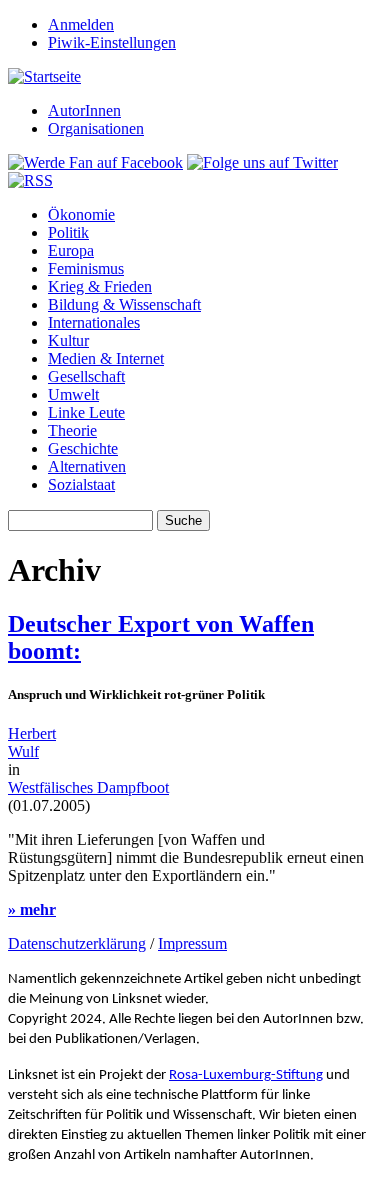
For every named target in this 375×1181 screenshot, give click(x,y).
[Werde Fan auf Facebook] (95, 162)
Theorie (72, 430)
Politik (68, 232)
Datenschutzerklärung (77, 943)
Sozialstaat (81, 484)
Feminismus (86, 268)
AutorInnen (84, 110)
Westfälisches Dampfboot (88, 787)
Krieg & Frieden (100, 286)
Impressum (192, 943)
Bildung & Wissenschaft (124, 304)
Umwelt (73, 394)
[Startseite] (44, 76)
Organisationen (96, 128)
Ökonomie (81, 214)
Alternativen (87, 466)
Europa (71, 250)
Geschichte (83, 448)
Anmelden (81, 24)
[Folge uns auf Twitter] (262, 162)
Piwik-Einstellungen (112, 42)
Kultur (68, 340)
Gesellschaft (86, 376)
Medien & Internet (106, 358)
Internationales (94, 322)
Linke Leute (86, 412)
